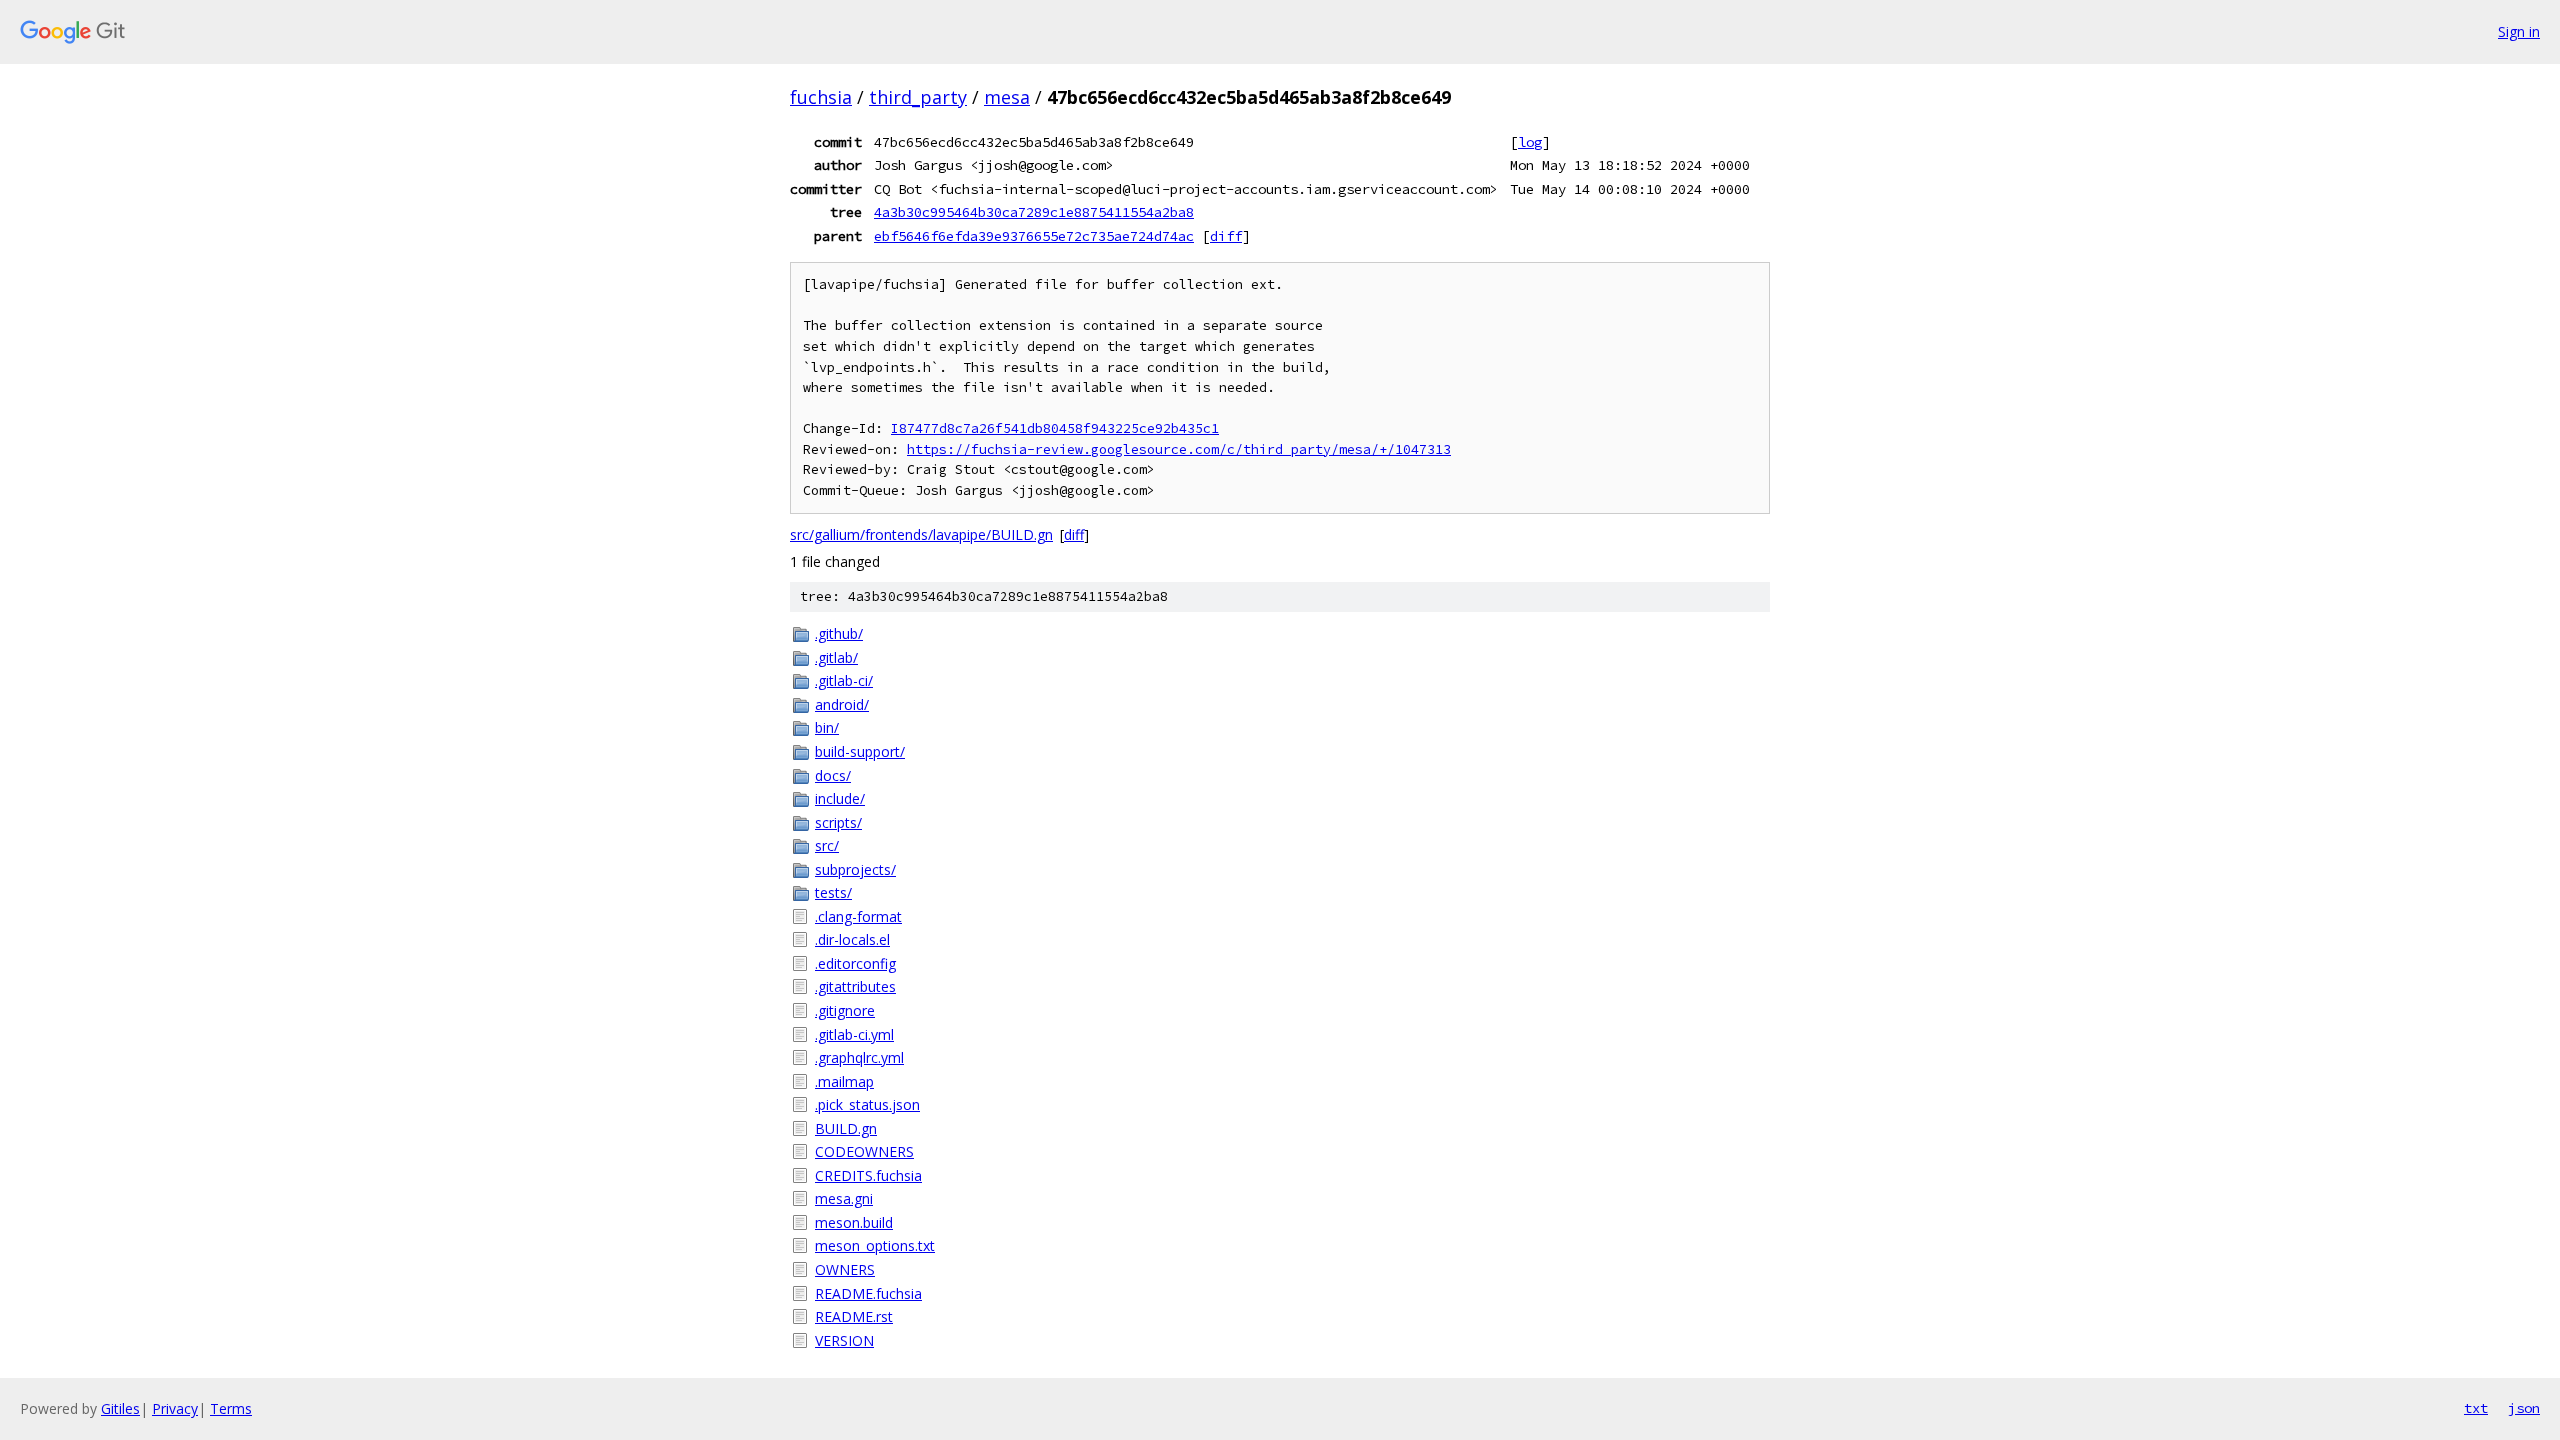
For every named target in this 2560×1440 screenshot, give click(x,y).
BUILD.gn (846, 1128)
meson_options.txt (875, 1245)
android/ (842, 704)
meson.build (854, 1222)
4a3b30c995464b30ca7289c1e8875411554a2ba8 (1034, 212)
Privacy (175, 1408)
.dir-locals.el (852, 939)
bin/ (827, 727)
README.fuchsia (868, 1293)
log (1530, 142)
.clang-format (858, 916)
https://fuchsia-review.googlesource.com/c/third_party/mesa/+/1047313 (1179, 449)
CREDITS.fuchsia (868, 1175)
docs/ (833, 775)
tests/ (833, 892)
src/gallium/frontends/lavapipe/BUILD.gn (921, 534)
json (2524, 1408)
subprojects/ (855, 869)
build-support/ (860, 751)
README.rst (854, 1316)
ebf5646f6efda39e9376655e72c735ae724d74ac (1034, 236)
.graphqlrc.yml (859, 1057)
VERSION (844, 1340)
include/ (840, 798)
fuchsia (821, 97)
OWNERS (845, 1269)
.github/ (839, 633)
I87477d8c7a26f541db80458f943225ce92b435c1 (1055, 428)
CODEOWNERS (864, 1151)
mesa (1007, 97)
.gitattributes (855, 986)
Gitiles (120, 1408)
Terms (231, 1408)
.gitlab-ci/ (844, 680)
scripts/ (838, 822)
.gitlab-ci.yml (854, 1034)
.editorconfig (855, 963)
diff (1226, 236)
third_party (918, 97)
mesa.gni (844, 1198)
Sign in (2519, 31)
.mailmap (844, 1081)
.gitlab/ (836, 657)
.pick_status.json (867, 1104)
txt (2476, 1408)
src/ (827, 845)
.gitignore (845, 1010)
